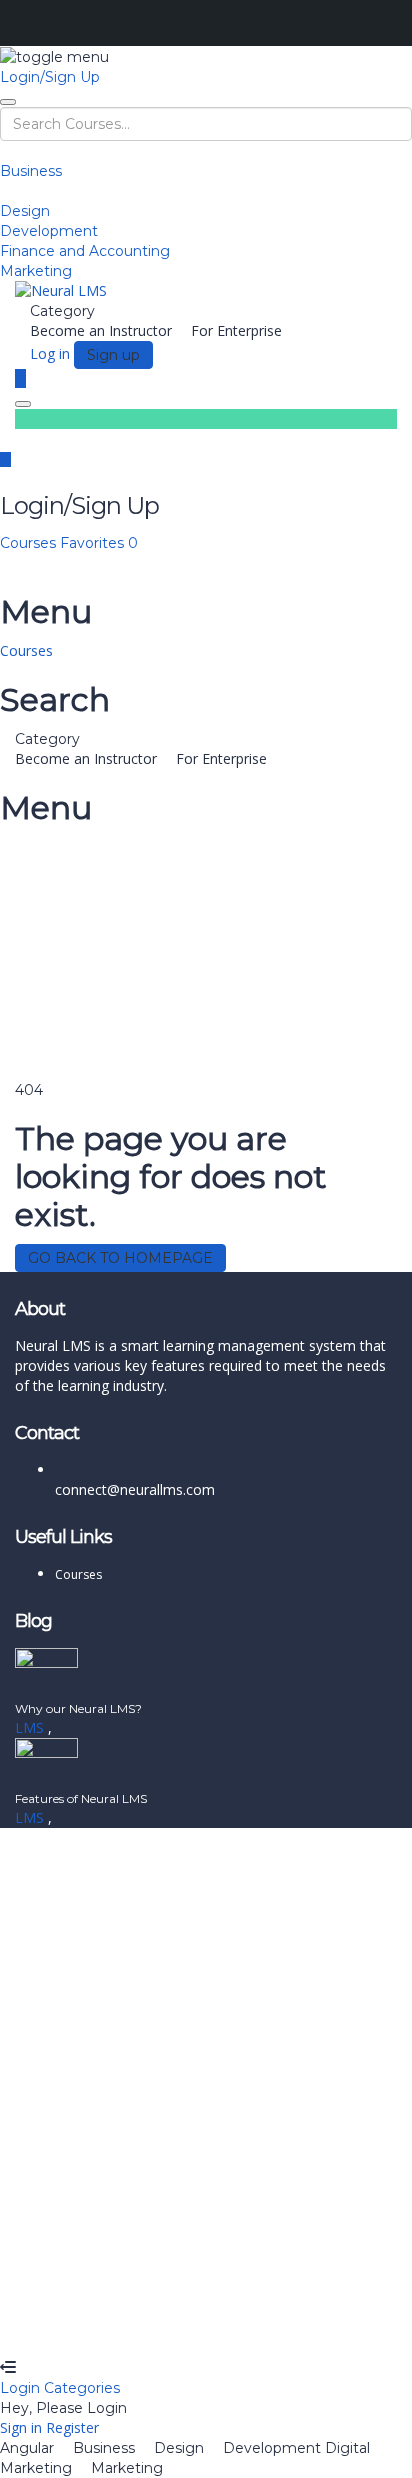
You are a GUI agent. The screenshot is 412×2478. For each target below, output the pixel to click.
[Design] (5, 191)
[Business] (5, 151)
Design (25, 211)
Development (49, 231)
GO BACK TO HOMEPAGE (120, 1258)
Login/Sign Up (50, 77)
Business (31, 171)
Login (22, 2388)
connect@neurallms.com (135, 1489)
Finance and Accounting (85, 251)
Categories (82, 2388)
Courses (30, 543)
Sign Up (112, 2327)
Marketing (36, 271)
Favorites (99, 543)
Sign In (160, 2327)
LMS (31, 1727)
